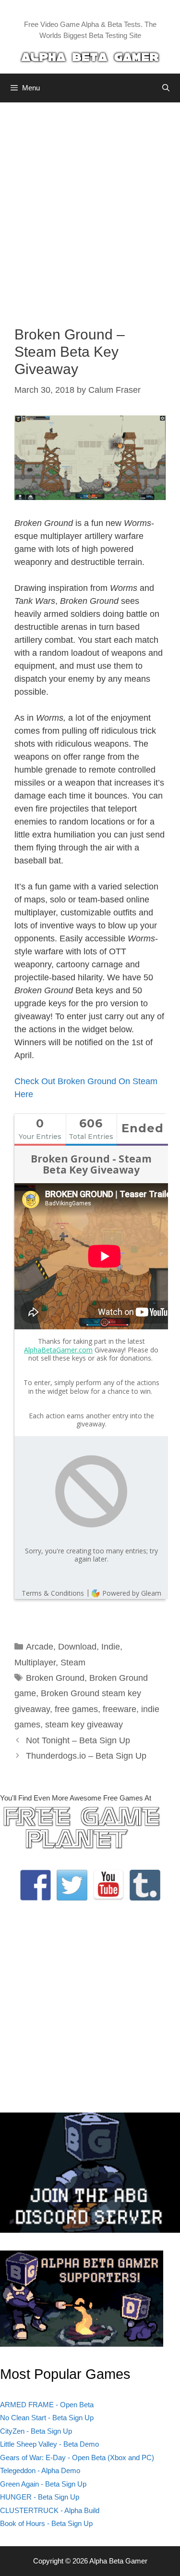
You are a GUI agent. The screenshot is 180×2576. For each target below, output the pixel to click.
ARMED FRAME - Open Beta (47, 2405)
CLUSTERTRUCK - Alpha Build (50, 2510)
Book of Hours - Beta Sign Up (46, 2523)
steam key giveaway (84, 1725)
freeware (120, 1709)
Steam (73, 1663)
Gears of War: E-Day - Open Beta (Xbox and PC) (77, 2457)
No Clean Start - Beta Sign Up (47, 2418)
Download (77, 1647)
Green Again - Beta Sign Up (43, 2484)
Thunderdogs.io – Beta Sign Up (86, 1756)
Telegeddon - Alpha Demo (40, 2470)
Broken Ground (55, 1678)
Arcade (40, 1647)
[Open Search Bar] (166, 88)
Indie (111, 1647)
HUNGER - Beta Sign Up (40, 2497)
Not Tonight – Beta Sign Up (78, 1740)
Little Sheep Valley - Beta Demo (49, 2444)
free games (76, 1709)
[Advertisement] (90, 207)
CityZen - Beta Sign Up (36, 2431)
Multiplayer (35, 1663)
